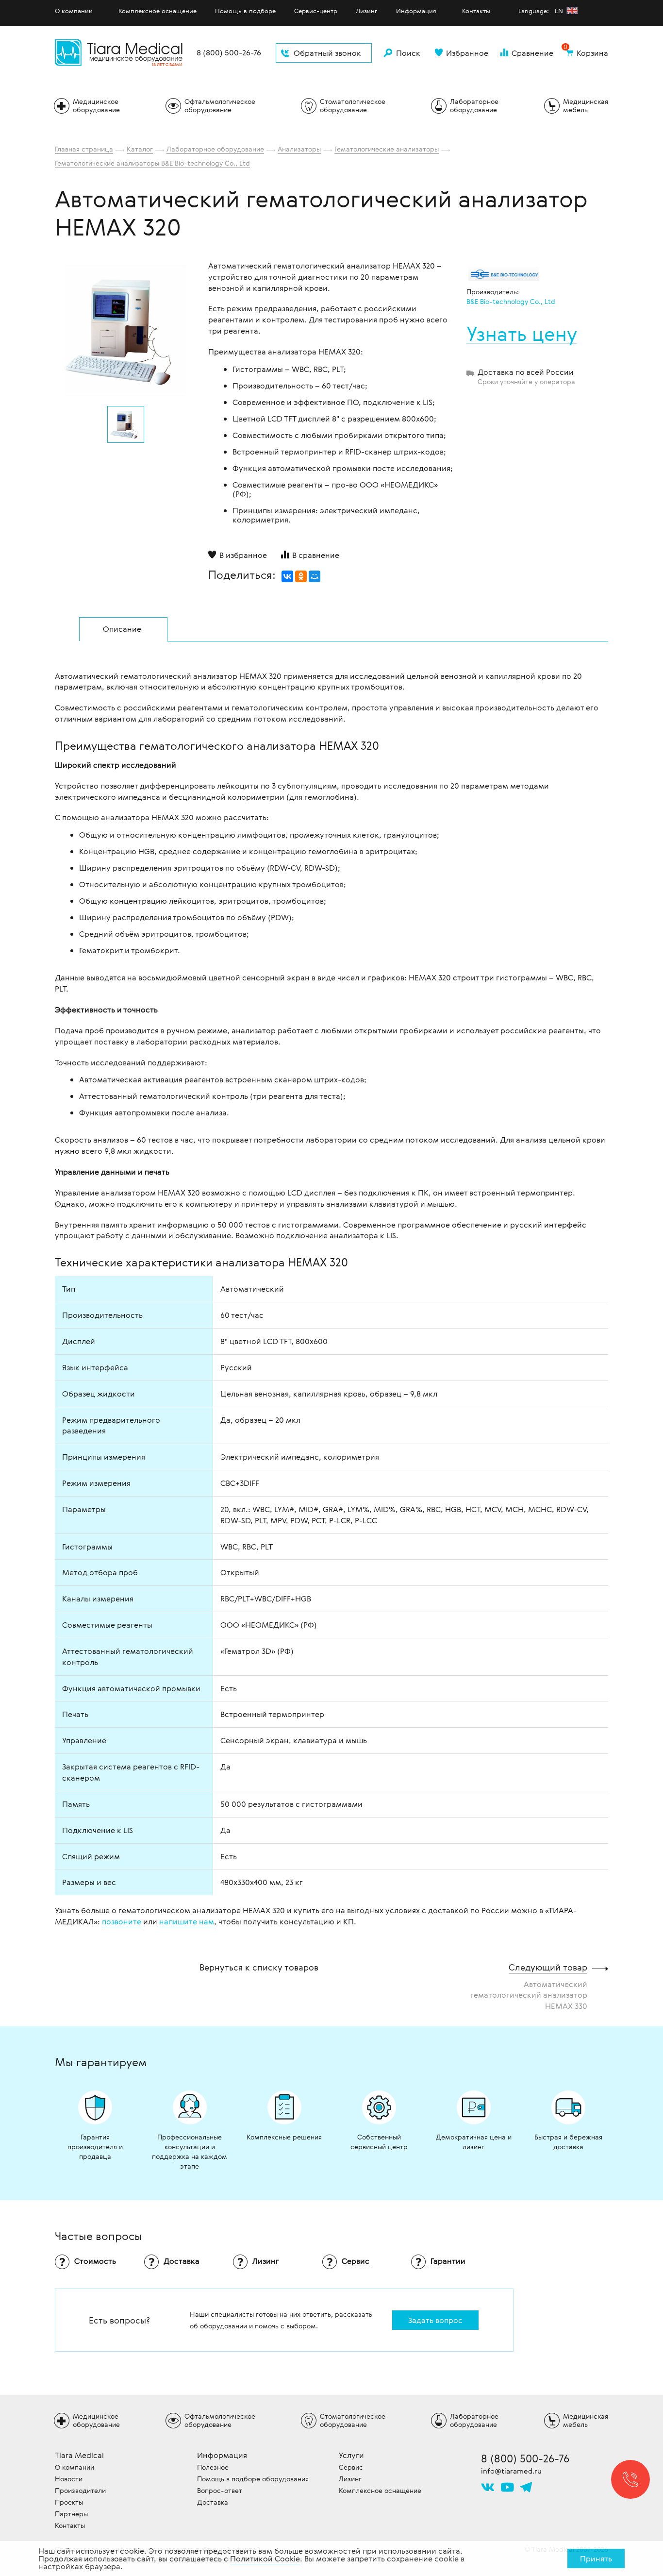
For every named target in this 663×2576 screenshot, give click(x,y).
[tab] (123, 629)
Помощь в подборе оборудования (253, 2479)
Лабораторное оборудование (215, 149)
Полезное (213, 2467)
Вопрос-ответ (220, 2490)
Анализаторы (299, 149)
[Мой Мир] (315, 576)
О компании (74, 11)
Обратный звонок (327, 53)
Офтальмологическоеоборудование (220, 105)
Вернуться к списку (259, 1967)
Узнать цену (522, 334)
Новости (69, 2479)
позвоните (122, 1921)
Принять (596, 2559)
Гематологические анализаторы (387, 149)
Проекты (69, 2502)
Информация (416, 11)
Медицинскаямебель (586, 105)
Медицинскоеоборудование (96, 105)
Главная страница (84, 149)
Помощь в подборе (245, 11)
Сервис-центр (316, 11)
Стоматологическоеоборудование (353, 105)
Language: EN (542, 11)
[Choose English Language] (572, 10)
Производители (80, 2490)
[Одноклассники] (301, 576)
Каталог (140, 149)
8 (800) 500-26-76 (229, 53)
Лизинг (367, 11)
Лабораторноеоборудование (474, 105)
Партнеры (71, 2514)
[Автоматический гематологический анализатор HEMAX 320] (126, 331)
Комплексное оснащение (157, 11)
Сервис (351, 2467)
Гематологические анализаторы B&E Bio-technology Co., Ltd (152, 163)
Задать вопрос (435, 2320)
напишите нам (187, 1921)
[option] (126, 328)
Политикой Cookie (265, 2559)
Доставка (213, 2502)
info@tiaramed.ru (511, 2471)
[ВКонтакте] (287, 576)
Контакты (476, 11)
